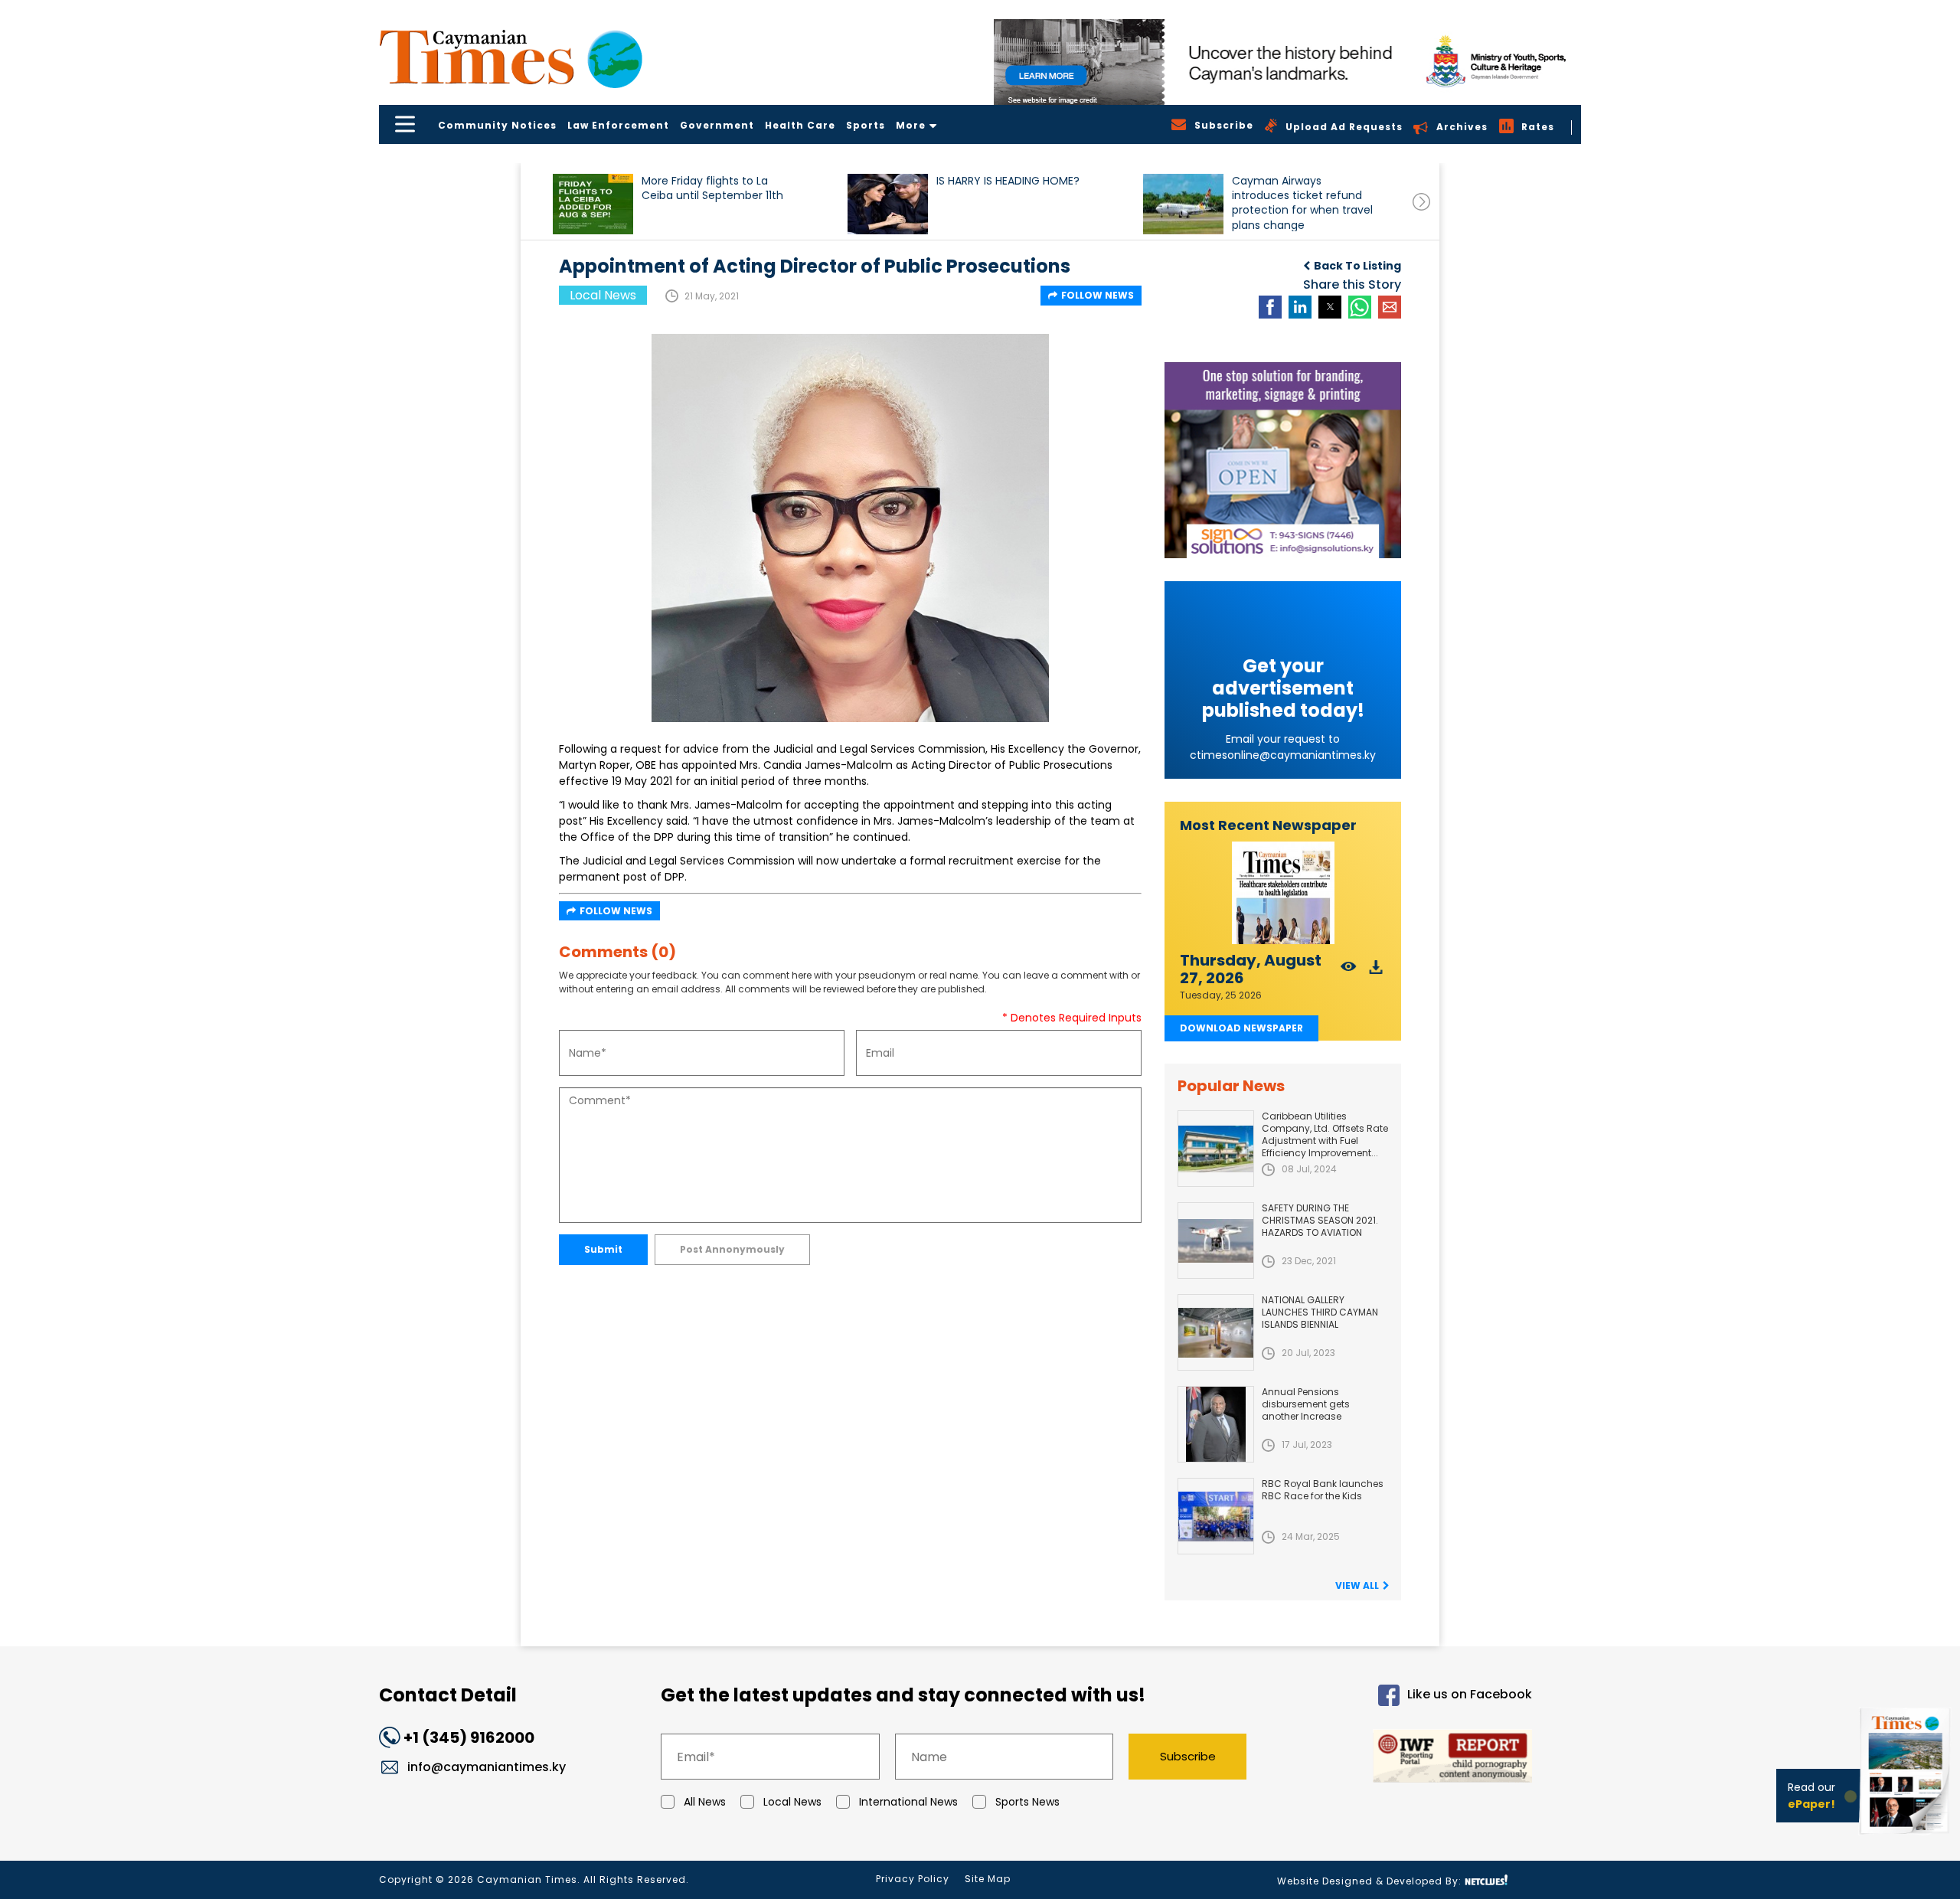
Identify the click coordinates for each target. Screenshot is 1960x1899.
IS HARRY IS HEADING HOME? (1008, 181)
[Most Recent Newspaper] (1283, 893)
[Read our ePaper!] (1906, 1837)
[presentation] (1421, 202)
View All (1357, 1585)
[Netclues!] (1486, 1880)
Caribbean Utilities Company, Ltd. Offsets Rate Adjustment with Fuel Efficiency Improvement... (1325, 1134)
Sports (866, 125)
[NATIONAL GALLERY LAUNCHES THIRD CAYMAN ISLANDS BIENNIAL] (1216, 1332)
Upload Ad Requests (1344, 127)
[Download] (1376, 971)
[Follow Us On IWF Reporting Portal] (1403, 1758)
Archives (1462, 127)
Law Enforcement (618, 125)
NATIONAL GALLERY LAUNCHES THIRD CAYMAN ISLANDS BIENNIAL (1320, 1312)
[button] (593, 204)
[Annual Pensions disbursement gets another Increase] (1216, 1424)
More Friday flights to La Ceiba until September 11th (712, 188)
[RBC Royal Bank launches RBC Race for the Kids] (1216, 1516)
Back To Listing (1357, 266)
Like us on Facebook (1470, 1695)
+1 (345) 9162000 (469, 1737)
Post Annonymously (732, 1249)
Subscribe (1188, 1756)
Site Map (988, 1879)
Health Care (800, 125)
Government (717, 125)
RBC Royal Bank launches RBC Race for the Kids (1323, 1490)
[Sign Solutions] (1283, 460)
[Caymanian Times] (511, 57)
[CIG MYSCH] (1287, 62)
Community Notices (497, 125)
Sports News (1027, 1802)
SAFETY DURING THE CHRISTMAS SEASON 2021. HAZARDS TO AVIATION (1320, 1220)
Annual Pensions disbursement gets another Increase (1306, 1404)
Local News (792, 1802)
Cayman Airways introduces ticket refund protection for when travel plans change (1302, 203)
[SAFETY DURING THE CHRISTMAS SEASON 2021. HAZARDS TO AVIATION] (1216, 1240)
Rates (1538, 127)
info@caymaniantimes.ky (487, 1767)
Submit (603, 1249)
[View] (1349, 971)
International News (908, 1802)
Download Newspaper (1241, 1028)
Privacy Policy (913, 1879)
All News (705, 1802)
